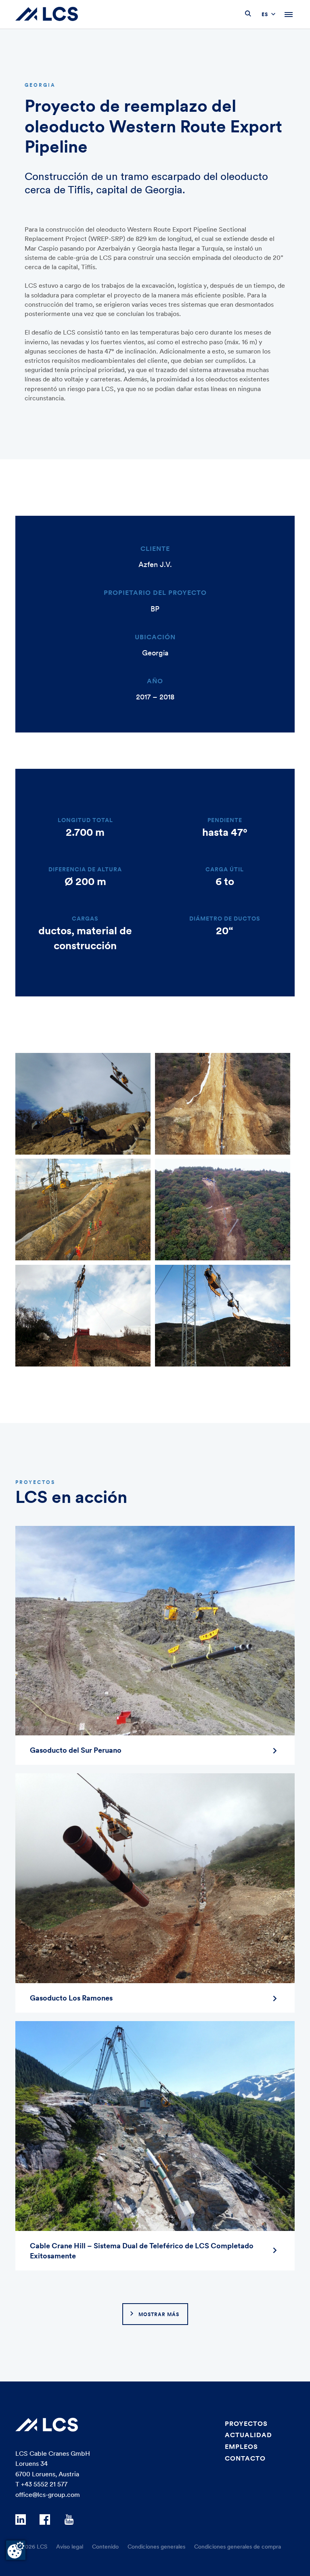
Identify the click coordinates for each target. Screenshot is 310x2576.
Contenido (105, 2547)
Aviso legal (70, 2547)
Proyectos (246, 2423)
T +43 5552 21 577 (41, 2484)
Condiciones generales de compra (238, 2547)
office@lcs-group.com (48, 2494)
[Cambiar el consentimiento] (16, 2550)
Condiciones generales (156, 2547)
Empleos (241, 2446)
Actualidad (248, 2435)
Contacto (245, 2458)
